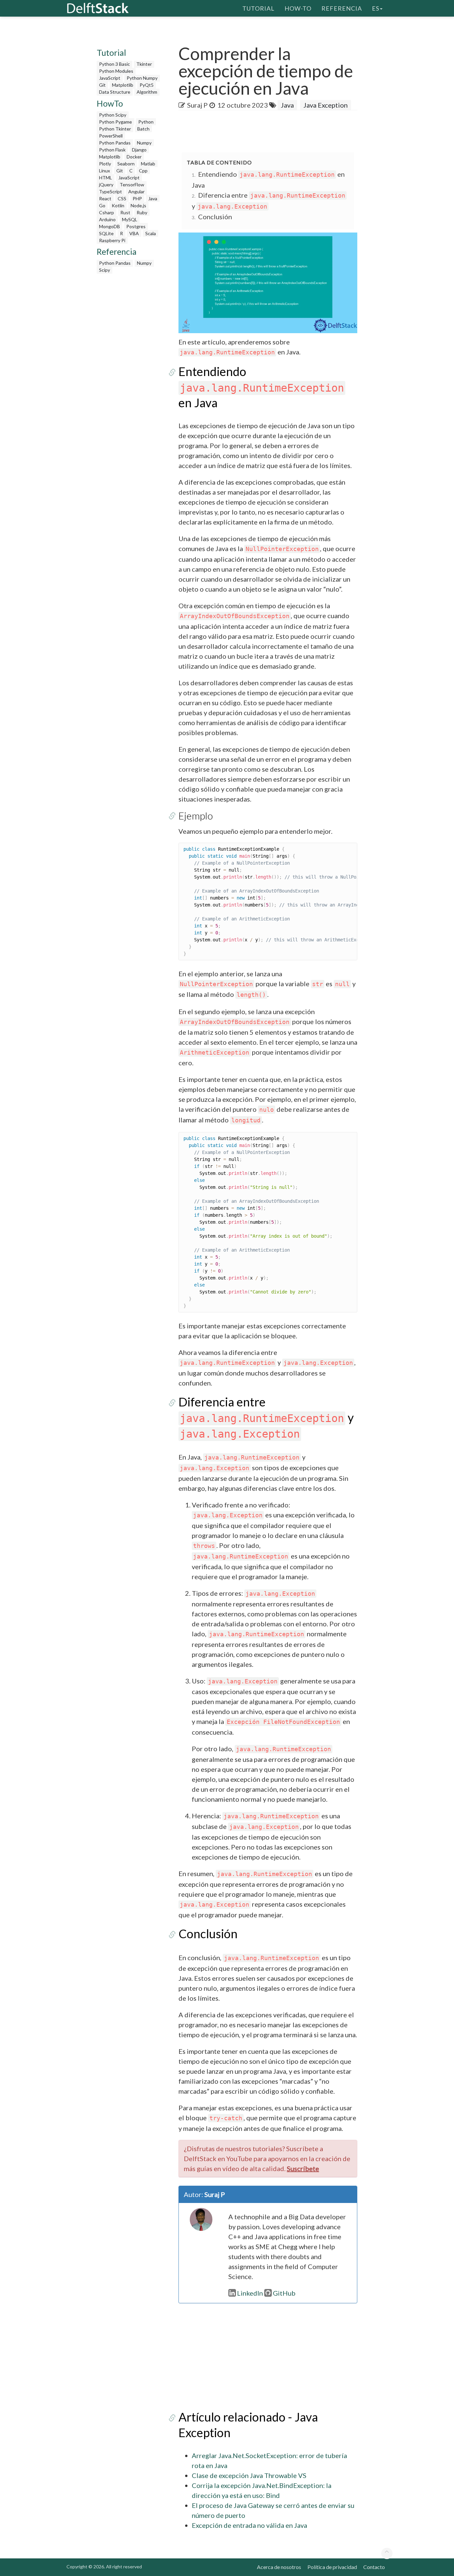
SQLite (106, 233)
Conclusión (215, 217)
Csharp (107, 212)
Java (153, 198)
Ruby (142, 212)
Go (102, 205)
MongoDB (110, 226)
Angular (136, 191)
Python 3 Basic (114, 64)
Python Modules (116, 71)
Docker (134, 157)
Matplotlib (123, 85)
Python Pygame (115, 122)
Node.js (138, 205)
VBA (134, 233)
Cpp (143, 171)
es (376, 8)
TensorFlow (132, 185)
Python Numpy (142, 78)
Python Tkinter (115, 129)
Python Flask (112, 150)
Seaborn (126, 164)
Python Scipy (113, 115)
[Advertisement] (129, 377)
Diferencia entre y (266, 1417)
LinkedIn (250, 2293)
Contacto (374, 2567)
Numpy (144, 143)
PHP (137, 198)
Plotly (105, 164)
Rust (125, 212)
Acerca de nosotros (279, 2567)
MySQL (130, 219)
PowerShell (111, 136)
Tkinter (144, 64)
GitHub (284, 2293)
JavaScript (110, 78)
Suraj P (197, 105)
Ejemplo (196, 815)
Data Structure (115, 92)
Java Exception (326, 105)
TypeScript (111, 191)
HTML (106, 178)
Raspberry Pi (112, 240)
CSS (122, 198)
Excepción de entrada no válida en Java (249, 2525)
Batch (143, 129)
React (105, 198)
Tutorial (258, 8)
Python (146, 122)
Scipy (105, 270)
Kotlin (118, 205)
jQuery (106, 185)
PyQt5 (147, 85)
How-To (298, 8)
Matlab (148, 164)
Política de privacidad (332, 2567)
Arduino (107, 219)
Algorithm (147, 92)
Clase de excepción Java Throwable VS (249, 2475)
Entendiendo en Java (261, 387)
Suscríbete (303, 2168)
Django (139, 150)
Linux (105, 171)
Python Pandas (115, 143)
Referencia (342, 8)
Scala (151, 233)
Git (102, 85)
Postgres (136, 226)
